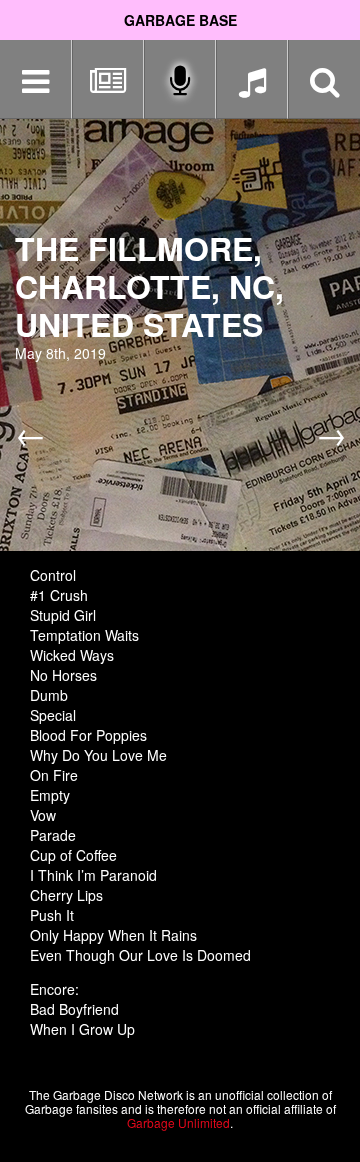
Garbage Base (180, 20)
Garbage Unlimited (178, 1122)
